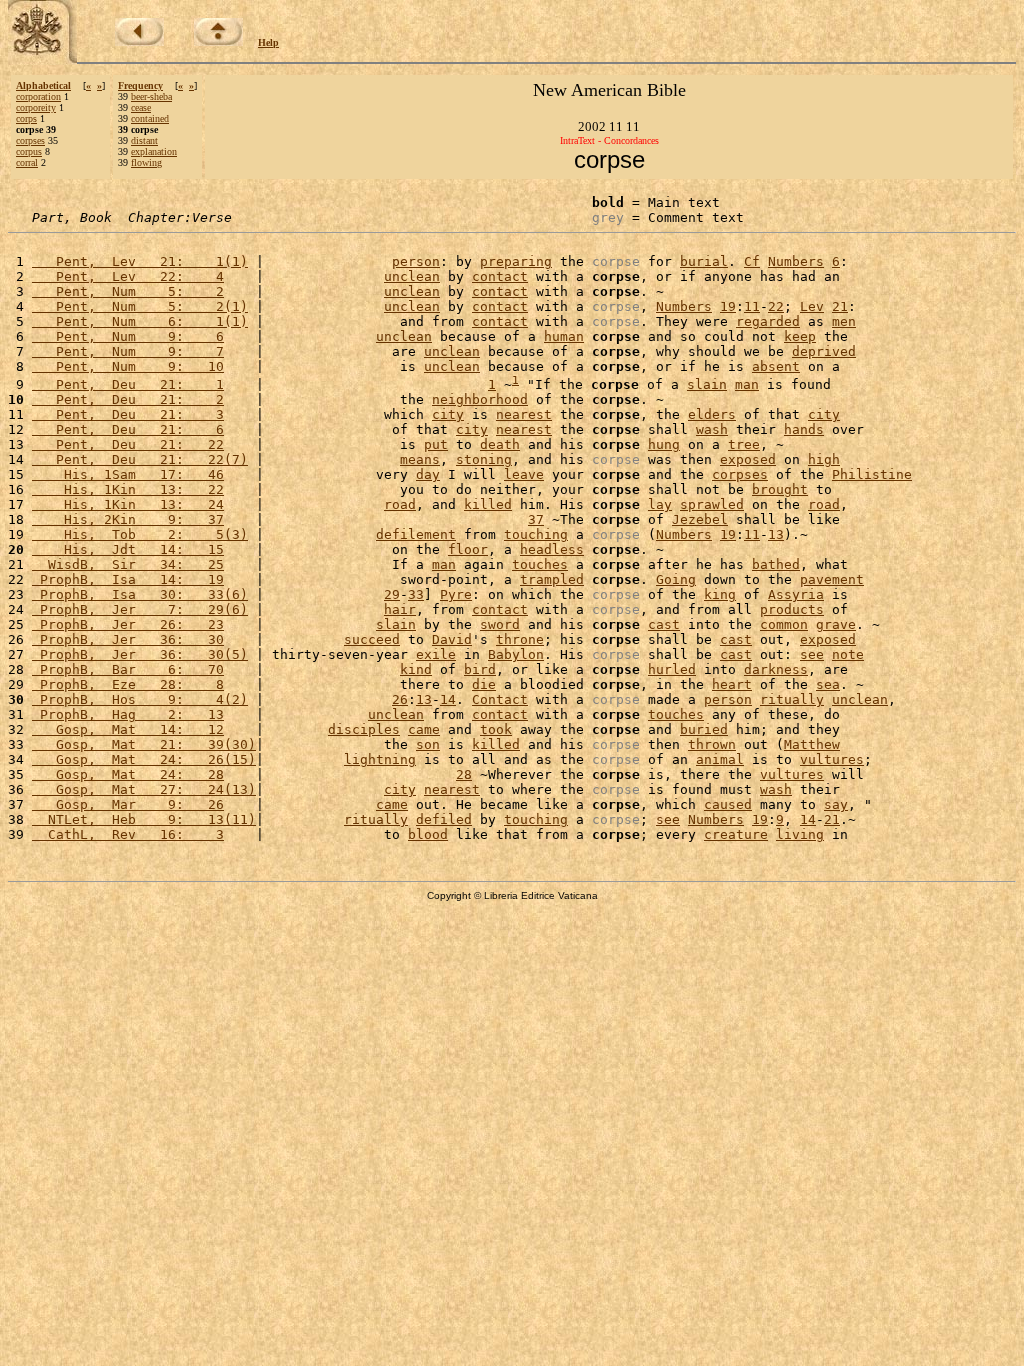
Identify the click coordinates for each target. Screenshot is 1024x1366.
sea (828, 684)
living (800, 834)
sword (500, 624)
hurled (672, 669)
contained (150, 118)
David (452, 639)
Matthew (812, 744)
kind (416, 669)
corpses (30, 140)
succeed (372, 639)
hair (400, 609)
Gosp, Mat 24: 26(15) (144, 759)
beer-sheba (151, 96)
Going (676, 579)
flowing (146, 162)
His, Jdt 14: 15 (128, 549)
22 (776, 306)
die (484, 684)
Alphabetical (43, 85)
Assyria (796, 594)
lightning (380, 759)
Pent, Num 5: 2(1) (140, 306)
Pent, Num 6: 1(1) (140, 321)
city (448, 414)
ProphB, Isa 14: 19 (128, 579)
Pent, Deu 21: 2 (128, 399)
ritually (792, 699)
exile (436, 654)
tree (744, 444)
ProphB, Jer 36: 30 (128, 639)
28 (464, 774)
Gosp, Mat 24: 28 (128, 774)
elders (712, 414)
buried (704, 729)
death (500, 444)
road (400, 504)
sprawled (712, 504)
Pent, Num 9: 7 (128, 351)
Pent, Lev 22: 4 (128, 276)
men (844, 321)
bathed (776, 564)
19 (728, 306)
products (792, 609)
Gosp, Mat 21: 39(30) (144, 744)
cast (664, 624)
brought (780, 489)
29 (392, 594)
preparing (516, 261)
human (564, 336)
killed (488, 504)
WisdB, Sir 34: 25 (128, 564)
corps (26, 118)
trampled (552, 579)
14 (448, 699)
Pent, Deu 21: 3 (128, 414)
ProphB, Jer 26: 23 (128, 624)
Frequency (140, 85)
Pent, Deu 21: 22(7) (140, 459)
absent (776, 366)
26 (400, 699)
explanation (154, 151)
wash (712, 429)
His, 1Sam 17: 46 (128, 474)
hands (804, 429)
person (416, 261)
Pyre (456, 594)
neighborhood (480, 399)
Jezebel (700, 519)
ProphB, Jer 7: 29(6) (140, 609)
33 (416, 594)
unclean (412, 276)
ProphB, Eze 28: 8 (128, 684)
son (428, 744)
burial (704, 261)
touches (540, 564)
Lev (812, 306)
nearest (524, 414)
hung (664, 444)
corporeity (36, 107)
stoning (484, 459)
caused (728, 804)
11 (752, 306)
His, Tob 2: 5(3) (140, 534)
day (428, 474)
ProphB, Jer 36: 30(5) (140, 654)
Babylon (516, 654)
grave (836, 624)
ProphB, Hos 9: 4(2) (140, 699)
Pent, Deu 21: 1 (128, 384)
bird (480, 669)
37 (536, 519)
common (784, 624)
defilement (416, 534)
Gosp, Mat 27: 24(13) (144, 789)
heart (732, 684)
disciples (364, 729)
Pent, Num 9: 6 (128, 336)
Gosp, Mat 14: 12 (128, 729)
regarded (768, 321)
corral (27, 162)
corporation (38, 96)
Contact (500, 699)
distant (144, 140)
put (436, 444)
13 (776, 534)
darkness (776, 669)
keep (800, 336)
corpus (29, 151)
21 (840, 306)
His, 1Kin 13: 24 (128, 504)
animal (720, 759)
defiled (444, 819)
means (420, 459)
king (720, 594)
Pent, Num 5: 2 (128, 291)
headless (552, 549)
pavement (832, 579)
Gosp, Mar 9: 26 (128, 804)
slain (707, 384)
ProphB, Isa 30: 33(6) (140, 594)
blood (428, 834)
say (836, 804)
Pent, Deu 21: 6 (128, 429)
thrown (712, 744)
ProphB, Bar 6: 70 (128, 669)
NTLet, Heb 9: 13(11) (144, 819)
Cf (752, 261)
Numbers (796, 261)
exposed (748, 459)
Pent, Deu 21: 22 (128, 444)
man (747, 384)
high (824, 459)
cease (141, 107)
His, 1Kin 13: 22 (128, 489)
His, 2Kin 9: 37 (128, 519)
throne (520, 639)
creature (736, 834)
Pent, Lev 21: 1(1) (140, 261)
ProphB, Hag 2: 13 (128, 714)
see (812, 654)
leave (524, 474)
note (848, 654)
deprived (824, 351)
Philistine (872, 474)
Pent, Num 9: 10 (128, 366)
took (496, 729)
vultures (832, 759)
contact (500, 276)
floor (468, 549)
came (424, 729)
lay (660, 504)
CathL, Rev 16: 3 (128, 834)
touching (536, 534)
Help (268, 42)
